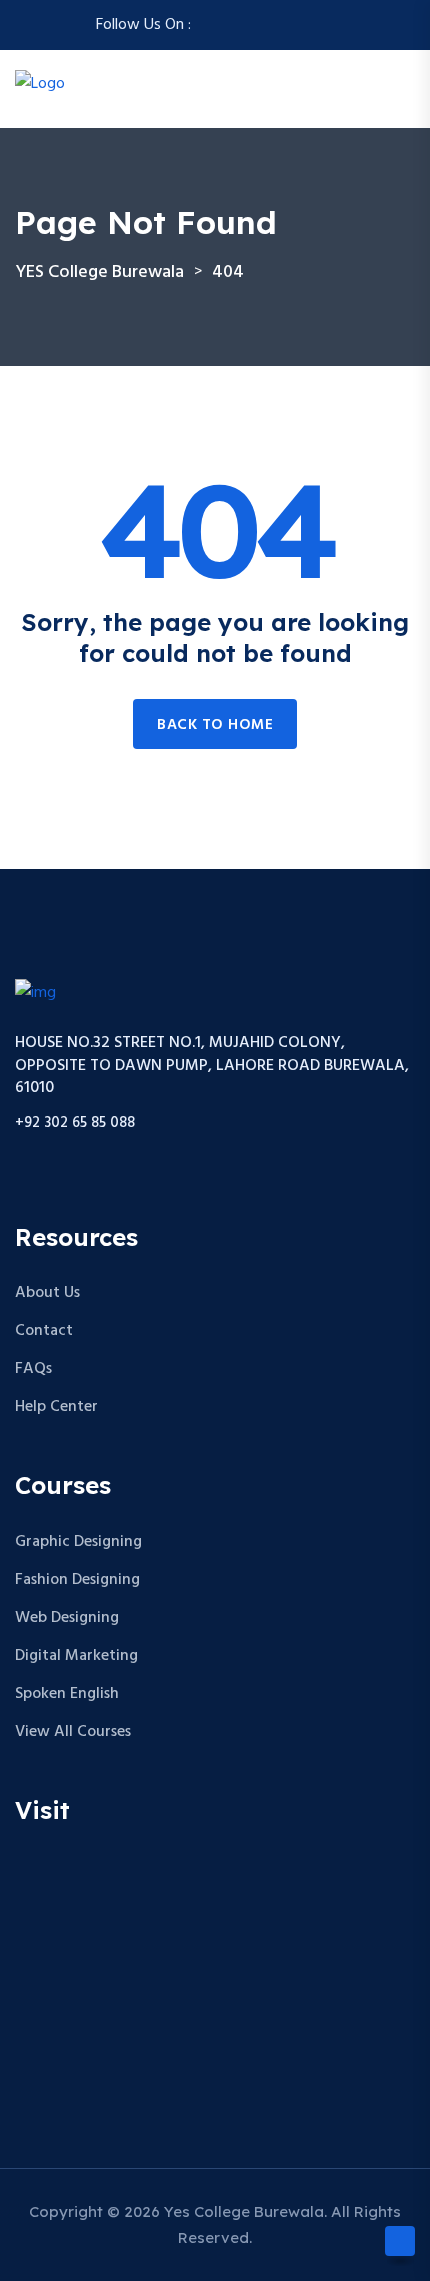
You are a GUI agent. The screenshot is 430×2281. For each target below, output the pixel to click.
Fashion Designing (77, 1580)
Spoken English (67, 1694)
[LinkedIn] (305, 25)
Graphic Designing (78, 1542)
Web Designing (67, 1618)
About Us (47, 1293)
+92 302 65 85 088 (75, 1123)
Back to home (215, 725)
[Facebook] (209, 25)
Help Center (56, 1407)
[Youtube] (329, 25)
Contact (44, 1331)
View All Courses (73, 1732)
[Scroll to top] (400, 2241)
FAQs (33, 1369)
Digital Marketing (76, 1656)
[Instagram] (233, 25)
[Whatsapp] (281, 25)
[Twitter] (257, 25)
